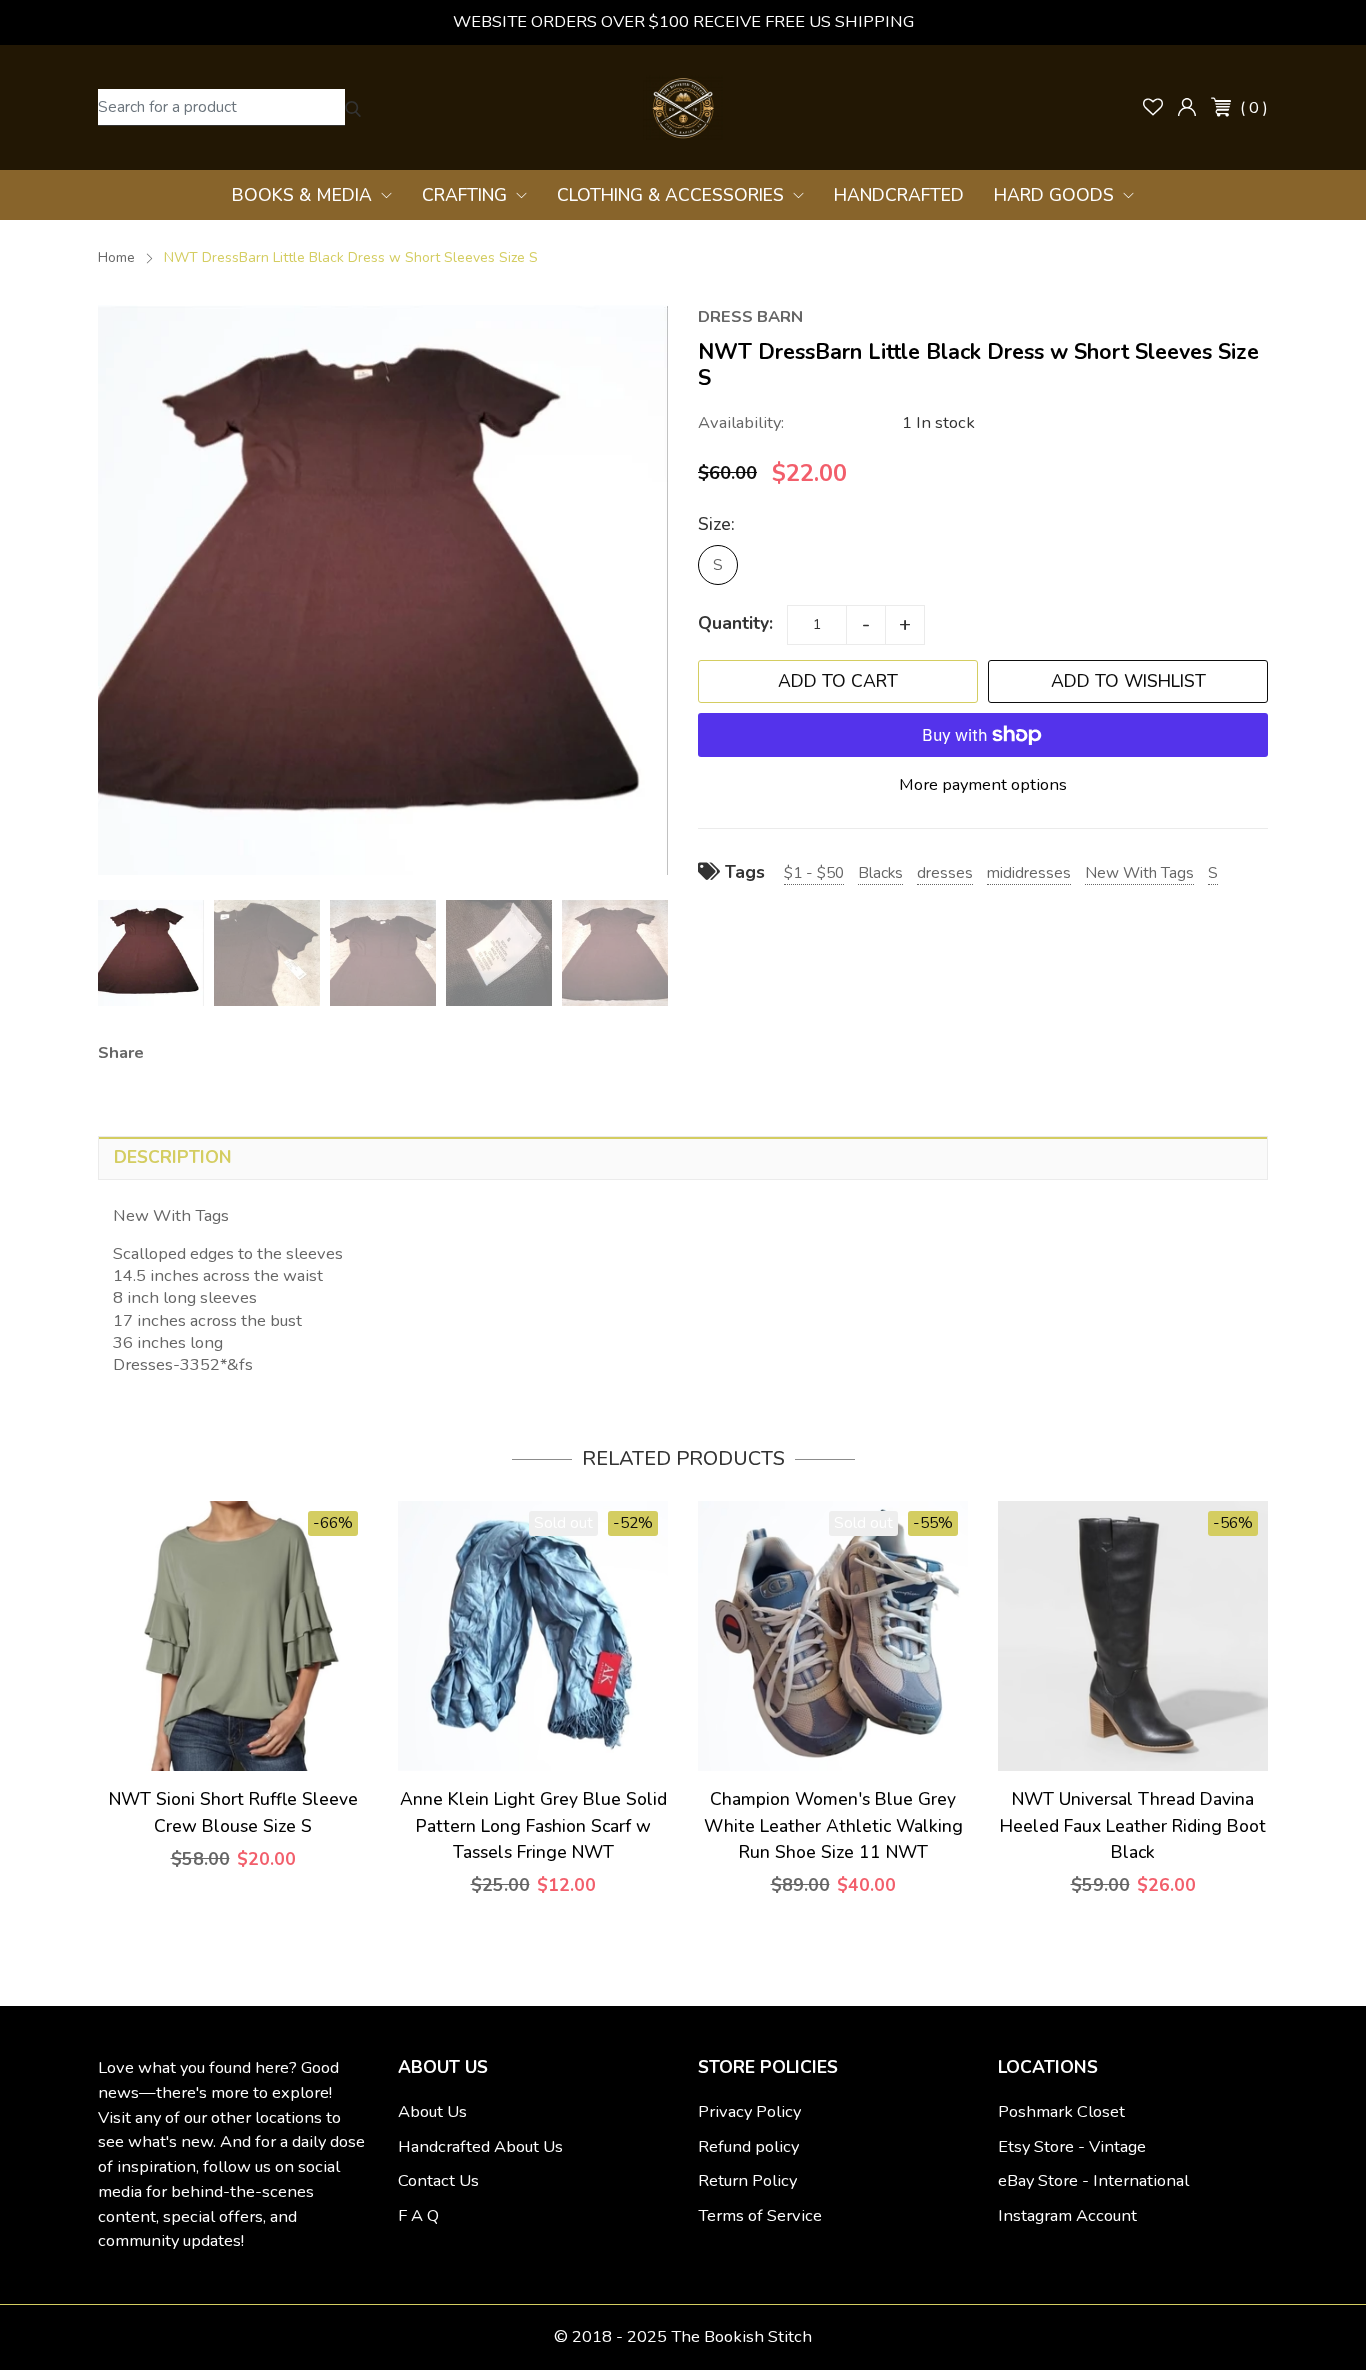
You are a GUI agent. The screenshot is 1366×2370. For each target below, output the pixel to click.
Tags (742, 872)
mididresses (1029, 872)
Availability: (741, 422)
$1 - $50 (814, 872)
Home (116, 257)
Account (1187, 107)
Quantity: (735, 623)
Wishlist (1153, 107)
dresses (945, 872)
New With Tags (1139, 872)
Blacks (880, 872)
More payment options (983, 784)
